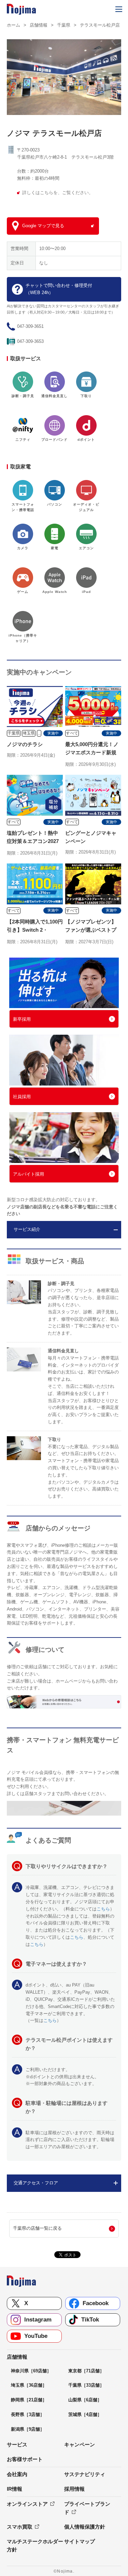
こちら (103, 1909)
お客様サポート (25, 2459)
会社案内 (17, 2474)
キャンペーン (80, 2444)
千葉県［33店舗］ (86, 2385)
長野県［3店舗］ (28, 2414)
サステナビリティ (85, 2474)
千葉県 (64, 25)
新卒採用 (22, 1019)
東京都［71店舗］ (86, 2371)
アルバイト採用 (29, 1174)
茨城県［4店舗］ (85, 2414)
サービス (17, 2444)
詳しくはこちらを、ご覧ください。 (58, 193)
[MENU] (119, 9)
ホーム (13, 25)
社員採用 (22, 1097)
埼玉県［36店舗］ (29, 2385)
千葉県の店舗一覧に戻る (37, 2228)
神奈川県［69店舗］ (31, 2371)
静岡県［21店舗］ (29, 2400)
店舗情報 (39, 25)
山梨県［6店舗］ (85, 2400)
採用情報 (74, 2489)
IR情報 (15, 2489)
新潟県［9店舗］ (28, 2429)
